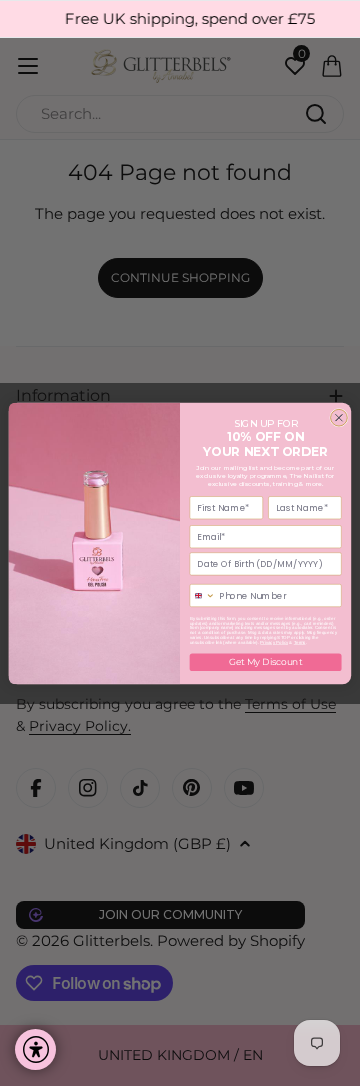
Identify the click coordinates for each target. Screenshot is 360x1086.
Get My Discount (265, 661)
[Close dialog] (339, 417)
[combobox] (202, 595)
